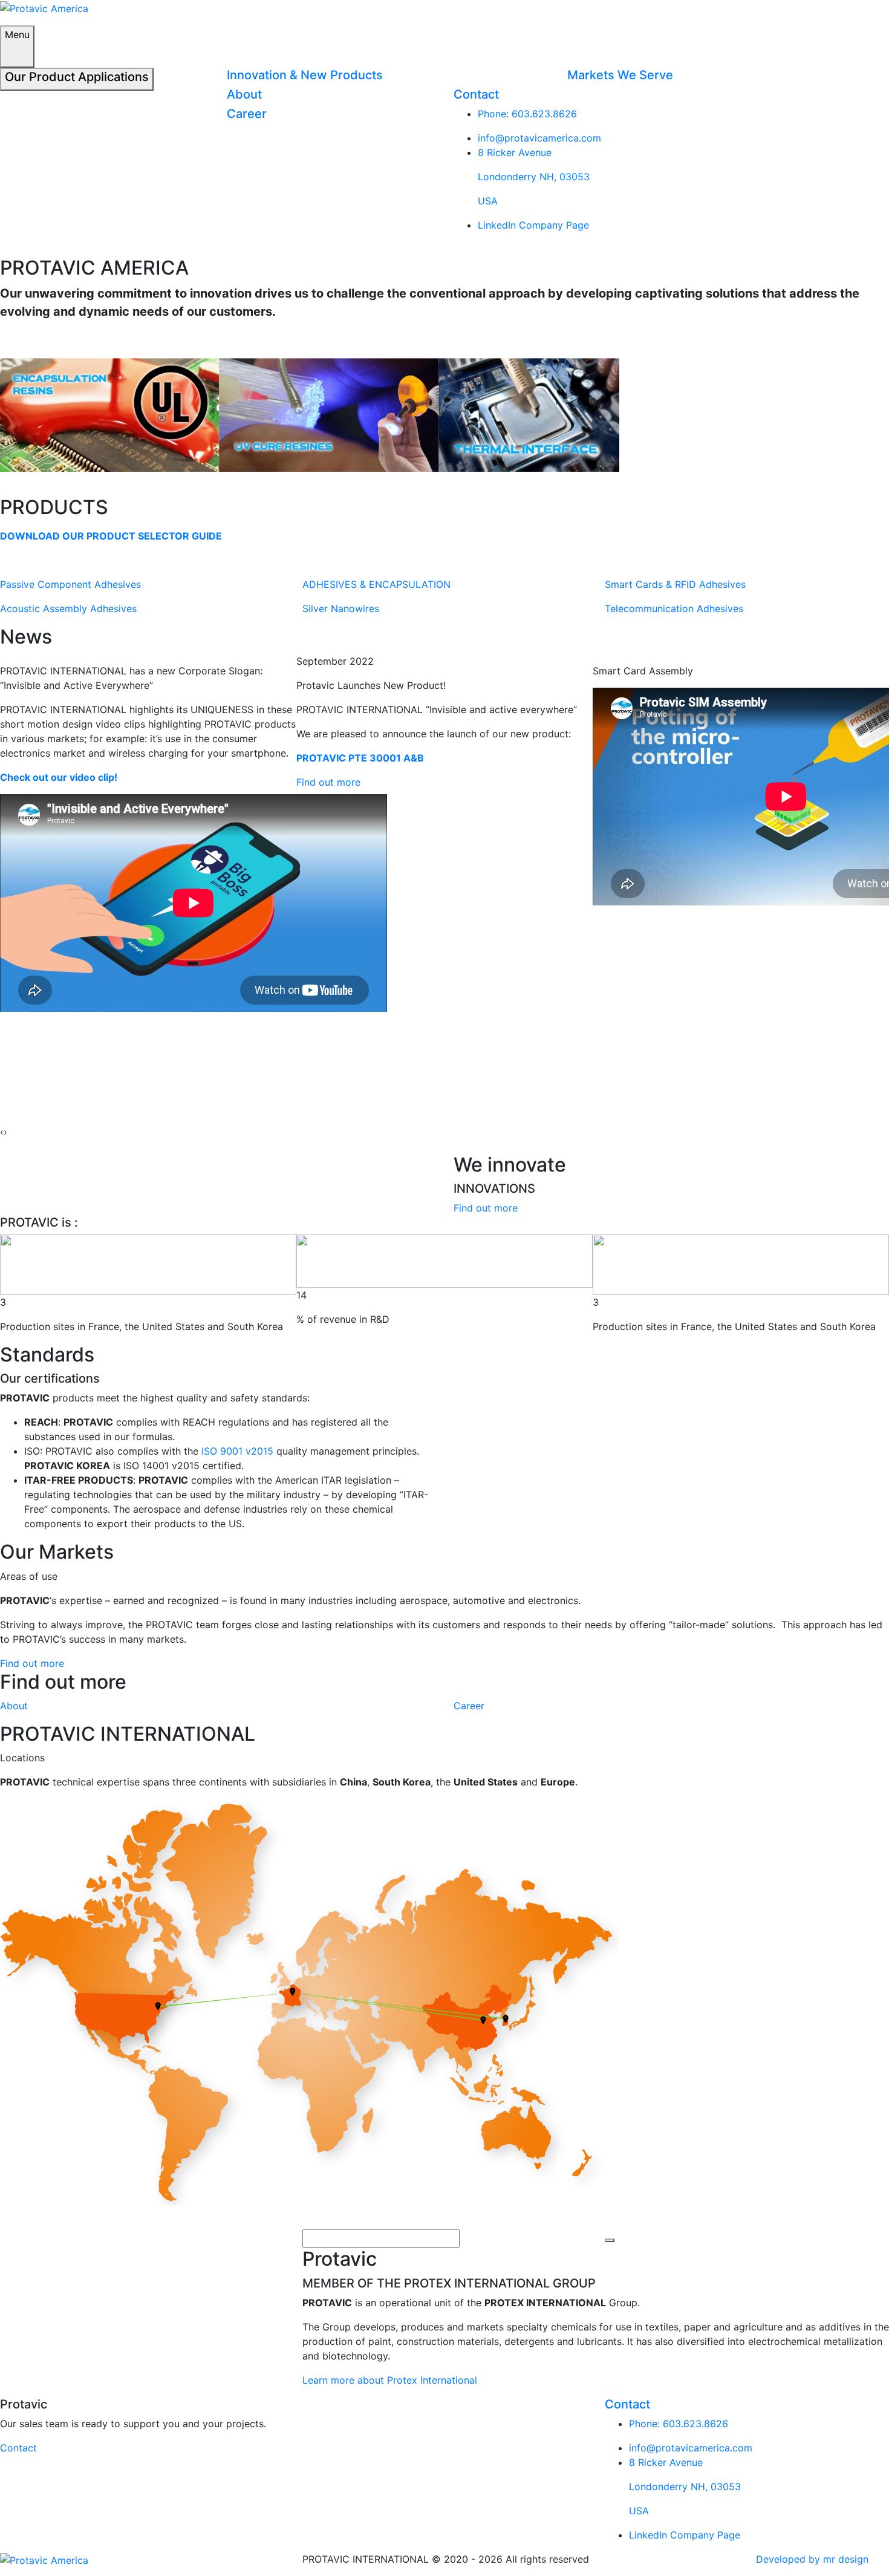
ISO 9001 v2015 (237, 1451)
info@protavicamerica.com (539, 138)
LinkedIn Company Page (533, 225)
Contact (18, 2448)
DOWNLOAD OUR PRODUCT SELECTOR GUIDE (111, 536)
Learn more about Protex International (390, 2380)
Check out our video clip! (59, 777)
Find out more (328, 782)
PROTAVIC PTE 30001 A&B (360, 758)
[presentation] (2, 1132)
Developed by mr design (812, 2559)
